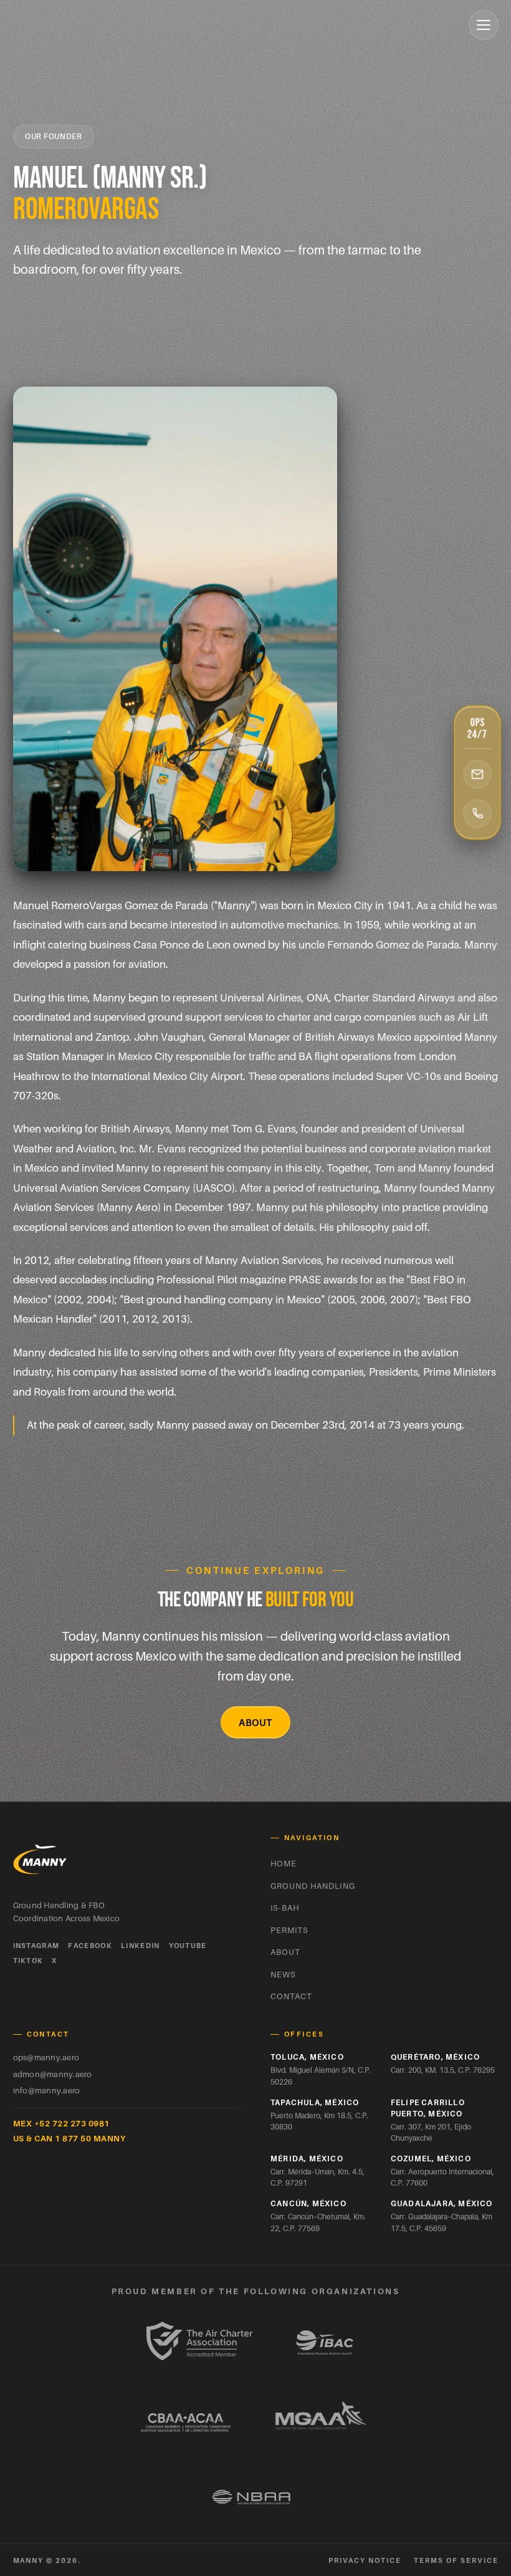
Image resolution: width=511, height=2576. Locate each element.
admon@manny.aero (53, 2074)
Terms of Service (456, 2560)
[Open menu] (484, 25)
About (255, 1722)
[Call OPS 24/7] (477, 814)
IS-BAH (285, 1908)
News (283, 1974)
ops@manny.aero (46, 2057)
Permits (289, 1930)
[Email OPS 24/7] (477, 774)
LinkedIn (141, 1946)
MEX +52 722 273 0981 (61, 2123)
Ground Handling (313, 1886)
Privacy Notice (365, 2560)
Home (284, 1863)
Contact (291, 1996)
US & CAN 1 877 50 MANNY (69, 2138)
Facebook (90, 1946)
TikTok (28, 1961)
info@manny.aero (47, 2090)
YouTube (188, 1946)
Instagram (36, 1946)
